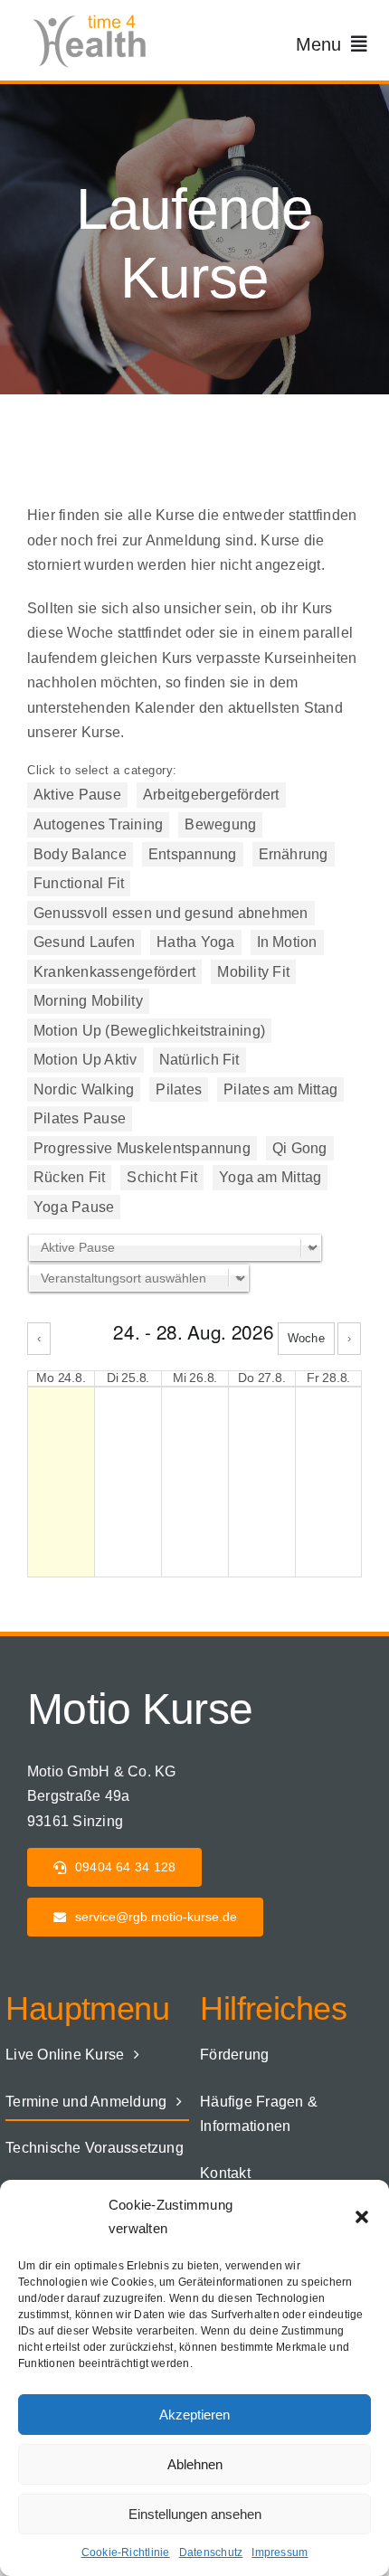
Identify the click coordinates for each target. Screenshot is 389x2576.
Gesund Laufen (84, 942)
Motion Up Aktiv (85, 1060)
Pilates (179, 1089)
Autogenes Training (98, 824)
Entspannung (193, 854)
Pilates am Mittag (280, 1089)
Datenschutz (211, 2552)
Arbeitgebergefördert (211, 795)
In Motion (287, 942)
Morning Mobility (88, 1001)
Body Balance (80, 854)
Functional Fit (79, 883)
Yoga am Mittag (270, 1177)
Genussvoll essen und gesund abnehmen (171, 913)
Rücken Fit (69, 1177)
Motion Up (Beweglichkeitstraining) (149, 1031)
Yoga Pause (74, 1207)
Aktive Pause (77, 795)
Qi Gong (300, 1148)
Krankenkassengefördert (114, 972)
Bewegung (220, 824)
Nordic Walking (84, 1089)
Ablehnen (195, 2464)
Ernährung (294, 854)
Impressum (280, 2552)
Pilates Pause (80, 1118)
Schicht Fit (162, 1177)
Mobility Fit (253, 972)
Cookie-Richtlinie (126, 2552)
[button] (362, 2217)
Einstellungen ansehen (195, 2514)
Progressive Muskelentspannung (142, 1148)
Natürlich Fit (199, 1060)
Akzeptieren (194, 2415)
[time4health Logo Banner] (95, 16)
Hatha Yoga (195, 942)
